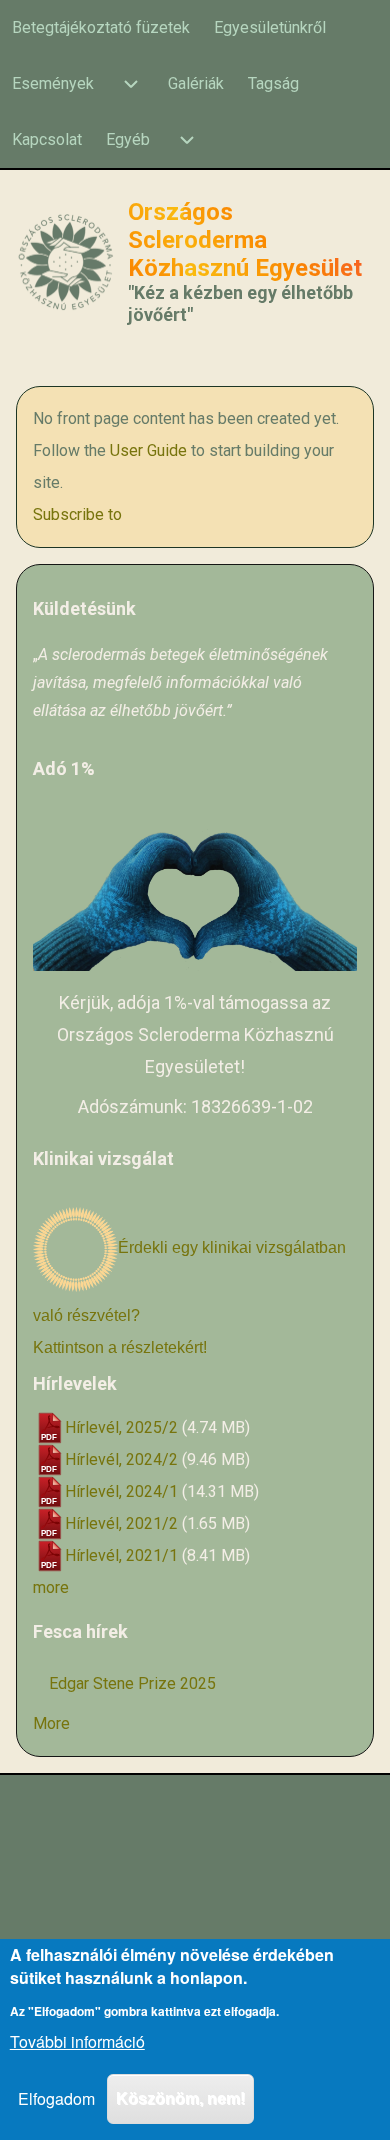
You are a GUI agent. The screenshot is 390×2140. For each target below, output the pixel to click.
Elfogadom (56, 2098)
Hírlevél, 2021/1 (121, 1555)
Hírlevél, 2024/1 (121, 1491)
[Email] (267, 1826)
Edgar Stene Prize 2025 (132, 1683)
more (51, 1587)
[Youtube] (171, 1826)
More (51, 1723)
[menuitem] (101, 28)
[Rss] (219, 1826)
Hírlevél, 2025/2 (121, 1427)
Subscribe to (77, 514)
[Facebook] (123, 1826)
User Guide (148, 450)
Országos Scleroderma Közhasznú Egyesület (245, 240)
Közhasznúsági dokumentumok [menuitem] (195, 1898)
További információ (77, 2041)
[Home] (66, 262)
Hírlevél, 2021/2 (121, 1523)
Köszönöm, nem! (180, 2098)
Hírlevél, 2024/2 (121, 1459)
